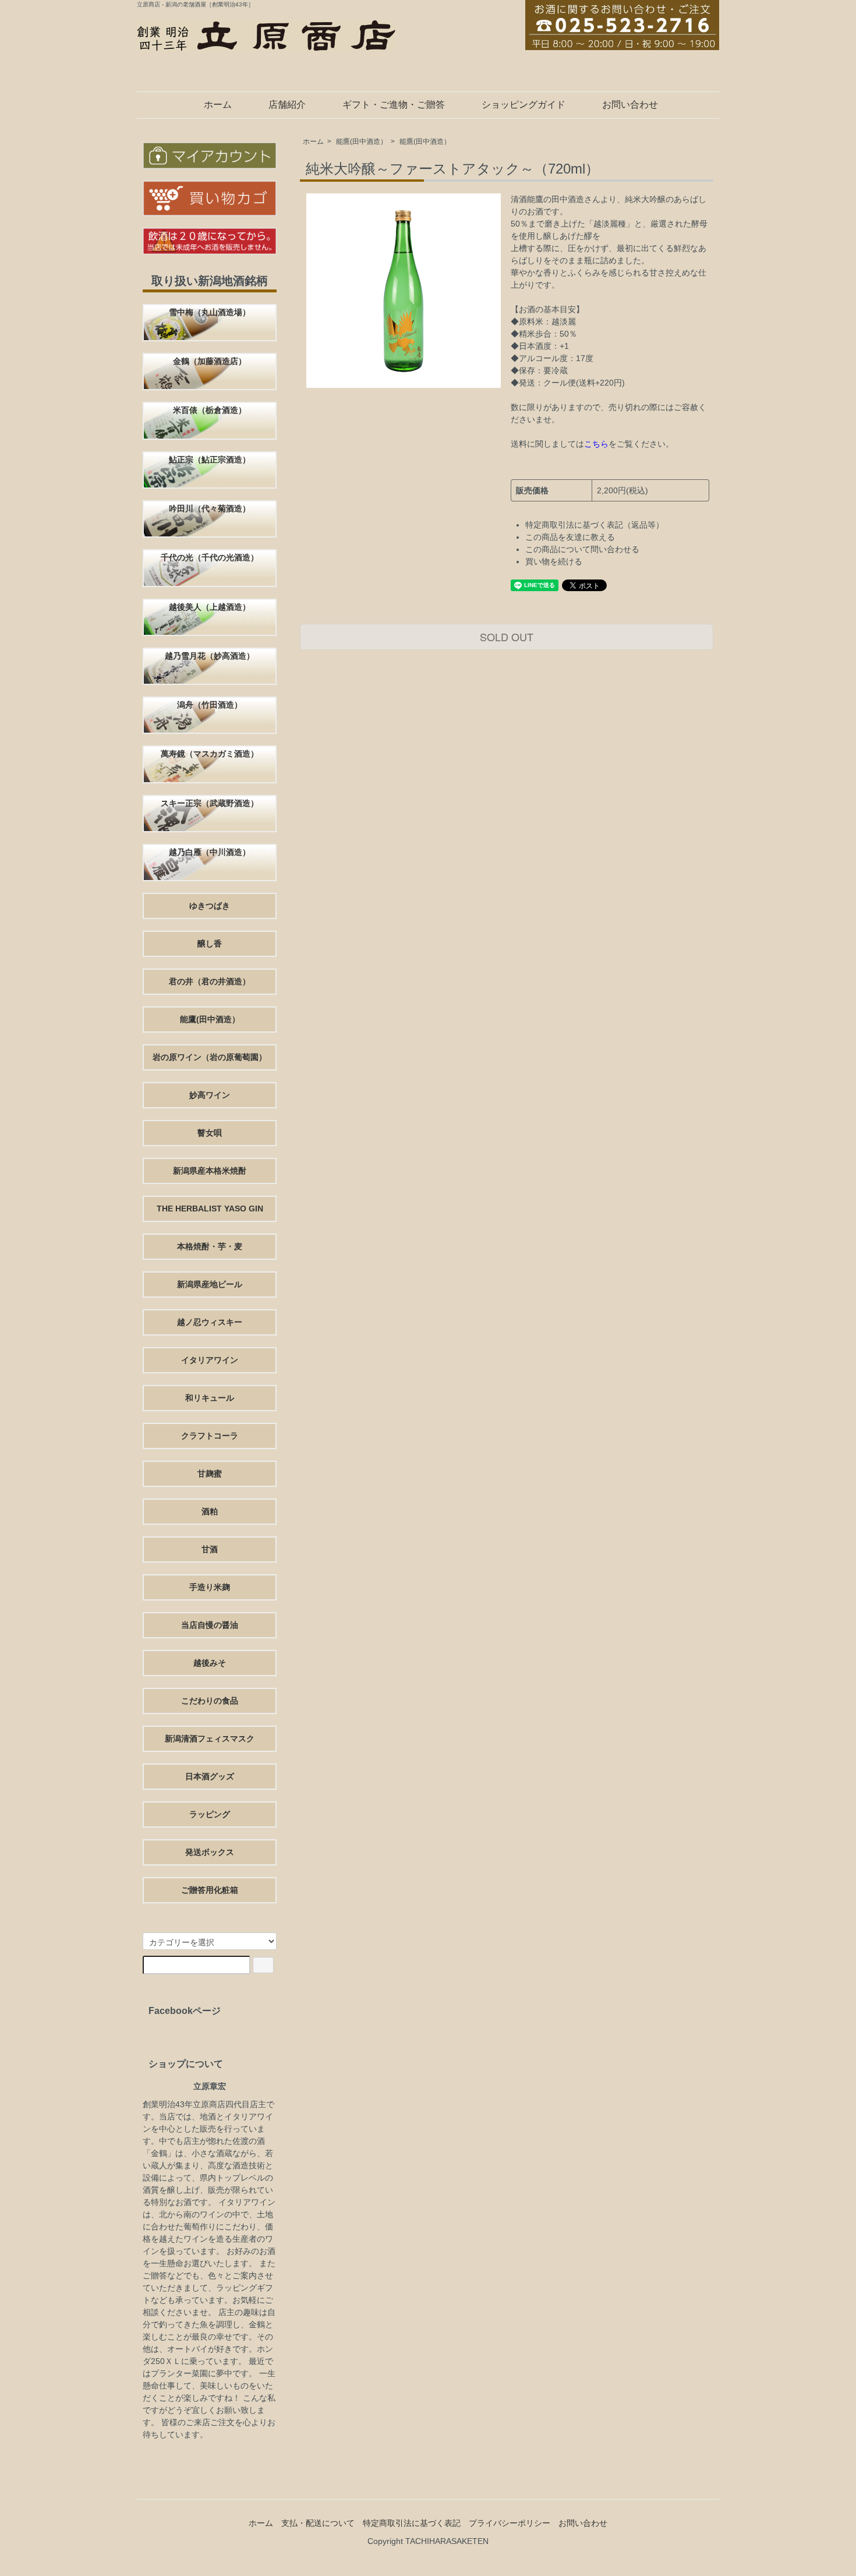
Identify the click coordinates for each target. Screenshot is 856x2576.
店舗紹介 (287, 105)
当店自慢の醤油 (210, 1625)
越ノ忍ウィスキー (210, 1322)
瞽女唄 (210, 1133)
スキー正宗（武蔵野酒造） (210, 803)
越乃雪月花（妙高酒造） (210, 656)
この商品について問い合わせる (582, 549)
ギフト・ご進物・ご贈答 (394, 105)
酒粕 (210, 1511)
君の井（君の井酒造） (210, 981)
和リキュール (210, 1398)
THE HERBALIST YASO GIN (210, 1209)
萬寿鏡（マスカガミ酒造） (210, 754)
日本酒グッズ (210, 1776)
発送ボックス (210, 1852)
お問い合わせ (630, 105)
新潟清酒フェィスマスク (210, 1738)
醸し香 (210, 944)
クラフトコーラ (210, 1436)
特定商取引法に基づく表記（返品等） (595, 525)
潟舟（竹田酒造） (210, 705)
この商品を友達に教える (570, 537)
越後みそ (210, 1663)
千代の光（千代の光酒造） (210, 557)
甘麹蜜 (210, 1473)
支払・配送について (318, 2523)
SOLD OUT (507, 637)
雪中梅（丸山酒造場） (210, 312)
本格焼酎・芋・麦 (210, 1246)
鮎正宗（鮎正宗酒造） (210, 460)
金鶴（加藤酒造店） (210, 361)
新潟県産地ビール (210, 1284)
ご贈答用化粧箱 (210, 1890)
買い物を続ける (554, 561)
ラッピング (210, 1814)
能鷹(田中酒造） (362, 142)
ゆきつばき (210, 906)
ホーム (218, 105)
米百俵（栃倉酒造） (210, 410)
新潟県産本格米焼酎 (210, 1171)
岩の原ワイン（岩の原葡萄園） (210, 1057)
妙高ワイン (210, 1095)
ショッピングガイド (523, 105)
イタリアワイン (210, 1360)
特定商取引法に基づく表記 (412, 2523)
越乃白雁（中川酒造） (210, 852)
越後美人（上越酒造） (210, 607)
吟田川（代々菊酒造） (210, 508)
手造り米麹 (210, 1587)
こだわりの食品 (210, 1701)
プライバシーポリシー (510, 2523)
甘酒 (210, 1549)
